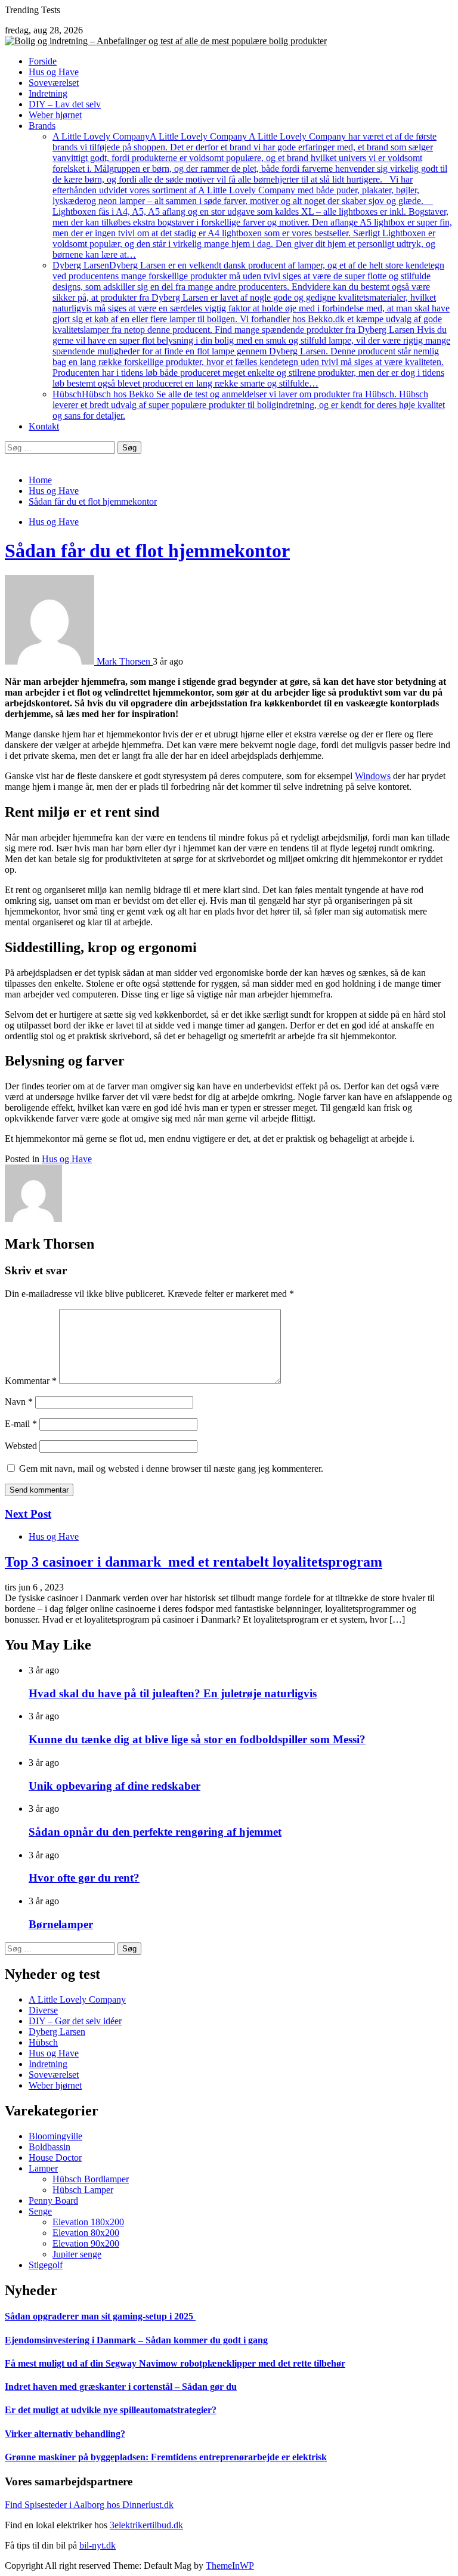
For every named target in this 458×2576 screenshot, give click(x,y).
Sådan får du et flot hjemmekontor (147, 551)
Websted (21, 1446)
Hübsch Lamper (83, 2190)
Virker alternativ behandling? (65, 2434)
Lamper (43, 2168)
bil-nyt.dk (98, 2545)
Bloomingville (55, 2136)
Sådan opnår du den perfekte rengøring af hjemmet (155, 1832)
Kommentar (31, 1381)
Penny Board (53, 2200)
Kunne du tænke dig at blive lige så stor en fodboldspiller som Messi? (197, 1739)
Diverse (43, 2010)
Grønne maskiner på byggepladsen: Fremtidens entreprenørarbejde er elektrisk (166, 2457)
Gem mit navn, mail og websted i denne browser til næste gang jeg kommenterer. (171, 1468)
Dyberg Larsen (251, 324)
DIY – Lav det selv (65, 104)
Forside (43, 61)
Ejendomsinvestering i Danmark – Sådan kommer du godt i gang (136, 2340)
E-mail (21, 1424)
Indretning (48, 93)
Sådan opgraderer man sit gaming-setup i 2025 (100, 2316)
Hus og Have (54, 72)
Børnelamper (61, 1924)
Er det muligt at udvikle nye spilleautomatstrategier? (111, 2410)
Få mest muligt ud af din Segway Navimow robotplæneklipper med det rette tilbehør (175, 2363)
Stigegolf (46, 2265)
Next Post (28, 1514)
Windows (373, 776)
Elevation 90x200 (86, 2243)
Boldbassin (49, 2147)
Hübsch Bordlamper (91, 2179)
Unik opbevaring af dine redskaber (114, 1786)
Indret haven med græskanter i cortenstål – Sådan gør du (121, 2387)
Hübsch (249, 405)
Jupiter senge (77, 2254)
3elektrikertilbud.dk (146, 2525)
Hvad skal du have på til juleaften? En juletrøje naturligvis (173, 1693)
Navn (19, 1402)
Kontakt (44, 426)
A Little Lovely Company (252, 195)
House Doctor (55, 2158)
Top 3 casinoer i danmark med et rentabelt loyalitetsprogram (194, 1562)
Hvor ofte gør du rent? (84, 1878)
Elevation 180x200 (88, 2222)
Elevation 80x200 (86, 2233)
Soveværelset (54, 83)
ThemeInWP (230, 2566)
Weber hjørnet (55, 115)
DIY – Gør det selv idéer (75, 2021)
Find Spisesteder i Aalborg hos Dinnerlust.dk (89, 2505)
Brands (42, 126)
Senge (40, 2211)
